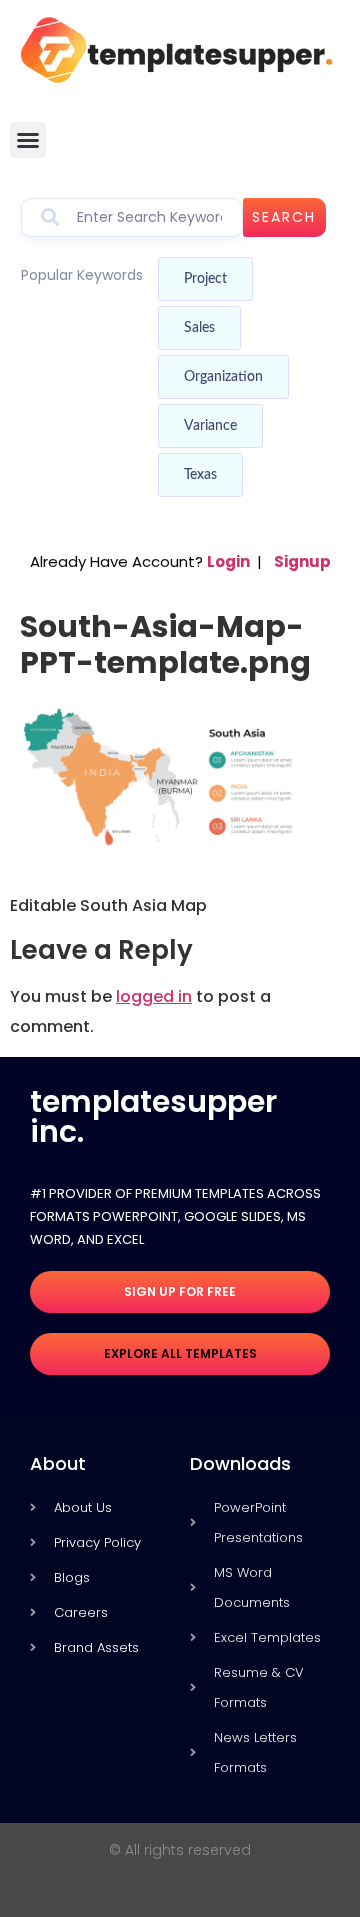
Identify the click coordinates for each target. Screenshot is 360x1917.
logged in (154, 996)
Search (284, 217)
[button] (28, 140)
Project (205, 279)
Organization (223, 377)
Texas (200, 475)
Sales (199, 328)
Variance (210, 426)
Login (228, 561)
